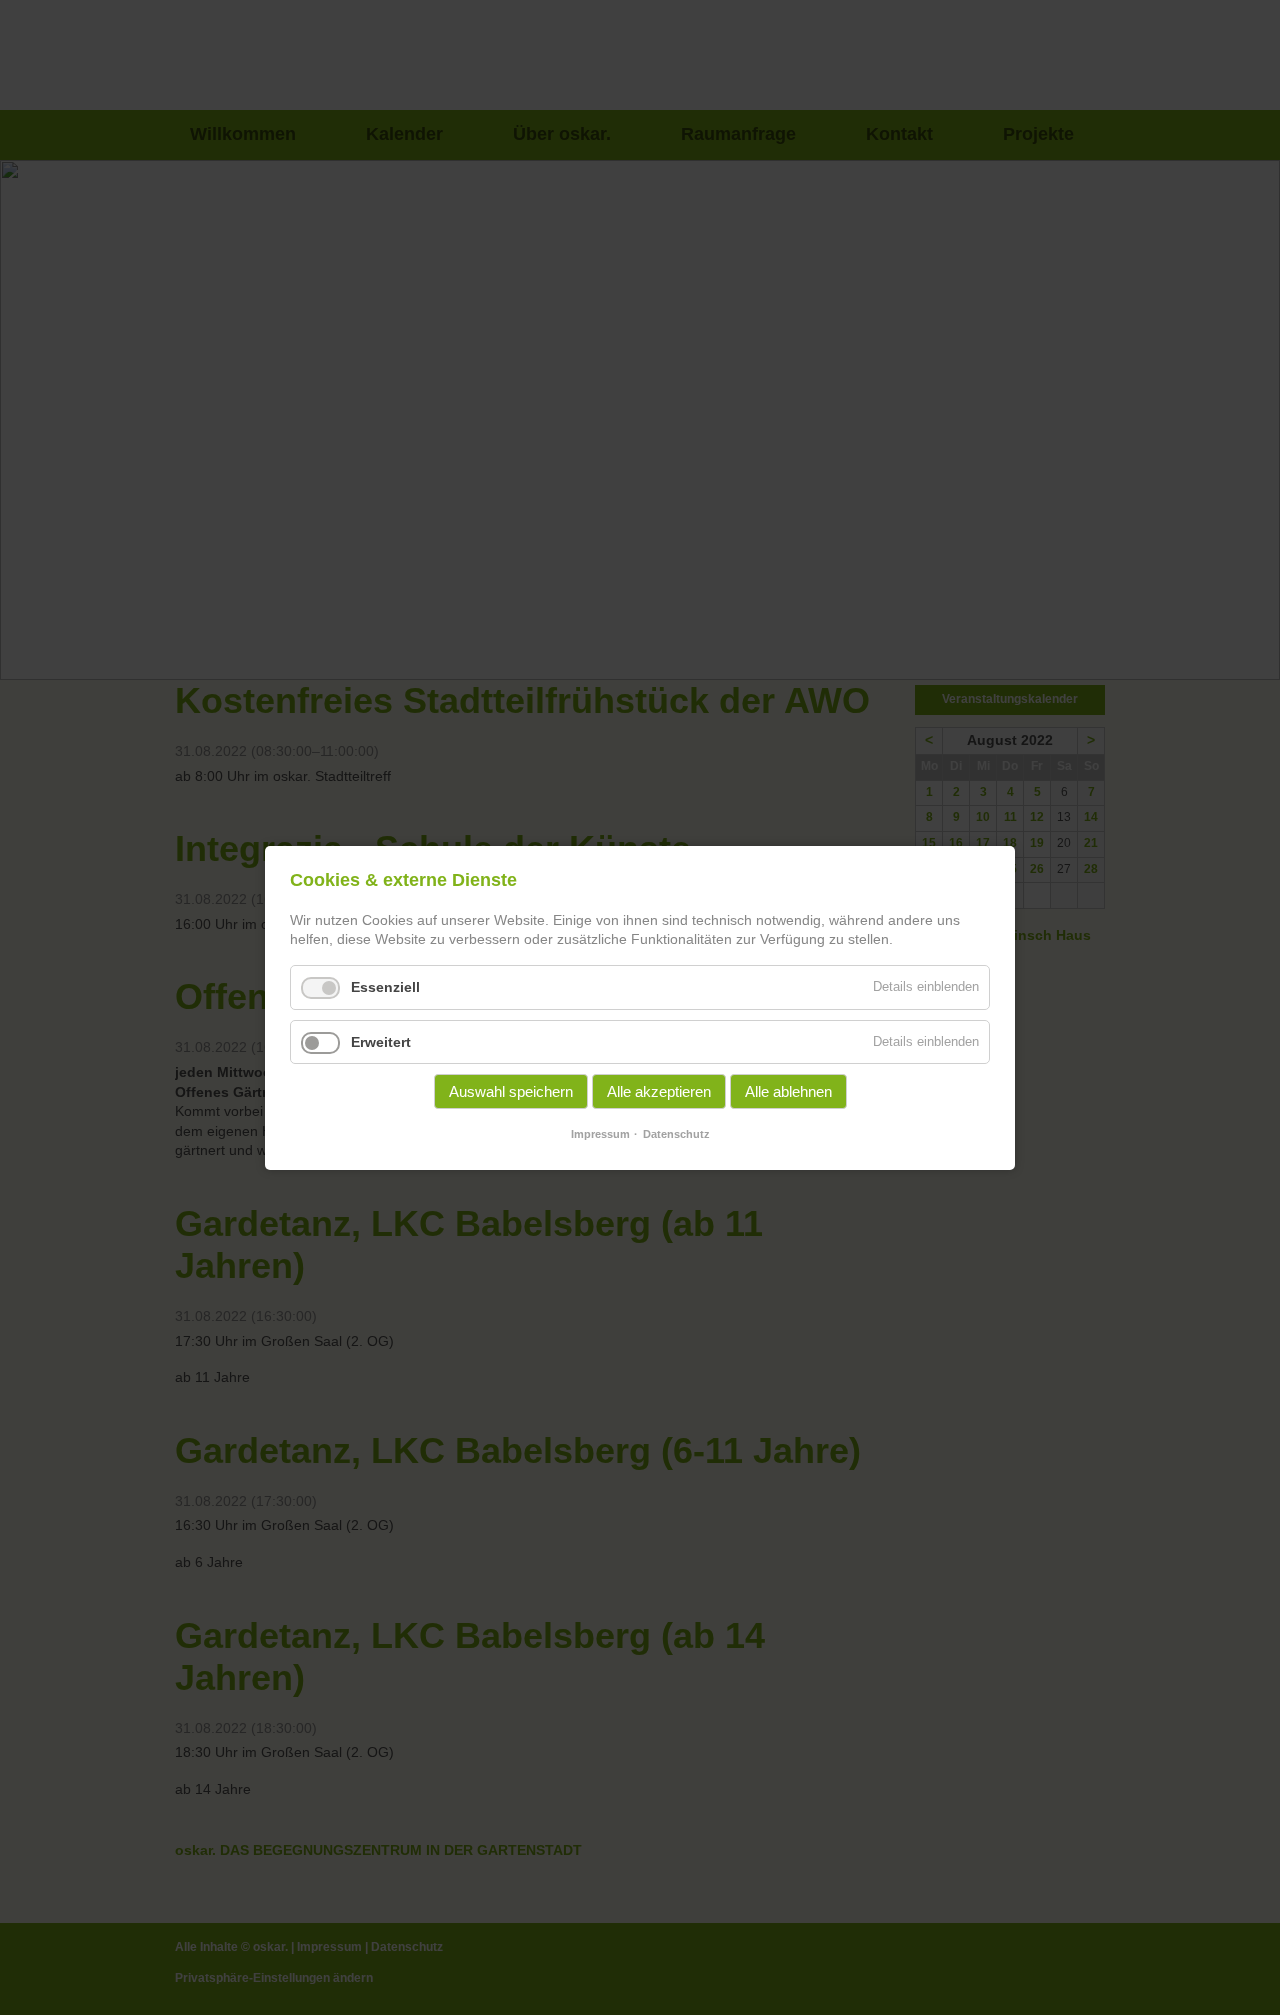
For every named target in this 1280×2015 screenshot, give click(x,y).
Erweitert (381, 1041)
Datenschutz (676, 1134)
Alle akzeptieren (659, 1091)
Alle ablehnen (788, 1091)
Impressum (600, 1134)
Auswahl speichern (511, 1091)
